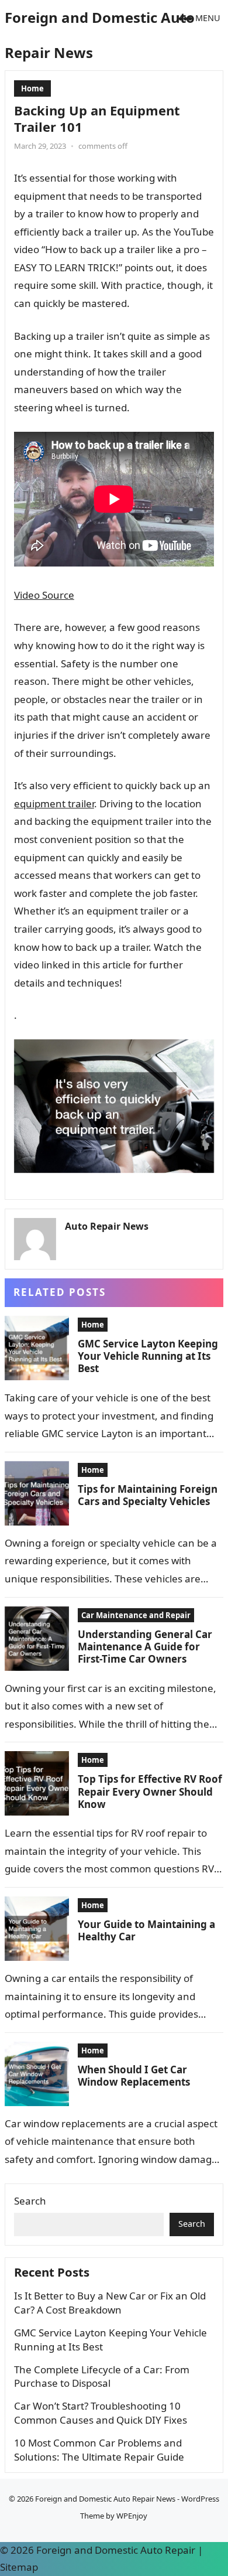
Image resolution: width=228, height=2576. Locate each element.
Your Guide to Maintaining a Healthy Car (146, 1930)
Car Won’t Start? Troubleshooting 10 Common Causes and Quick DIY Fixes (101, 2413)
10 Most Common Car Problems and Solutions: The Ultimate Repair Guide (99, 2450)
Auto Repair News (107, 1226)
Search (30, 2201)
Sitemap (19, 2567)
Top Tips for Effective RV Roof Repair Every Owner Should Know (150, 1792)
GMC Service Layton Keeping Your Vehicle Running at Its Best (148, 1356)
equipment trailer (54, 803)
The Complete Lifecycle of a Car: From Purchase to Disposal (102, 2377)
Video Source (44, 595)
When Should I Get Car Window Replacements (134, 2076)
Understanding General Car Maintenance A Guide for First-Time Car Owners (145, 1647)
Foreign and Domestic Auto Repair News (100, 35)
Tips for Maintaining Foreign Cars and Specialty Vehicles (148, 1495)
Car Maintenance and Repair (136, 1615)
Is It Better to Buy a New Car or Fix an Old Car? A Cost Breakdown (110, 2303)
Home (32, 88)
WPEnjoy (132, 2516)
